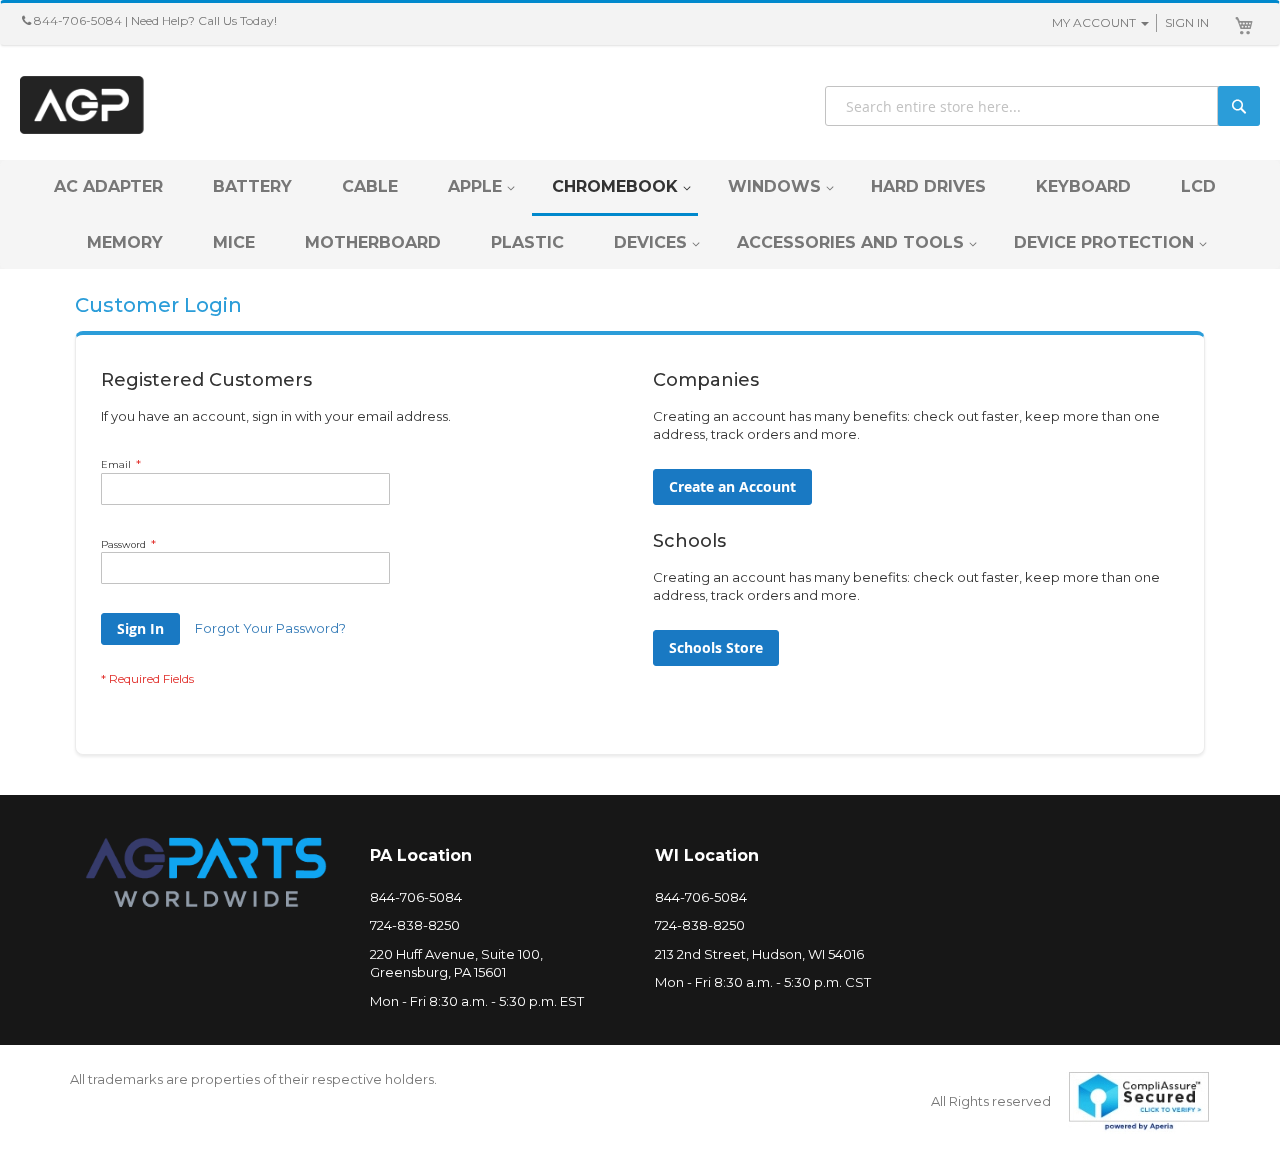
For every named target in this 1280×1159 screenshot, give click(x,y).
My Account (1094, 22)
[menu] (640, 214)
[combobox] (1042, 106)
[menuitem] (108, 186)
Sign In (1187, 22)
